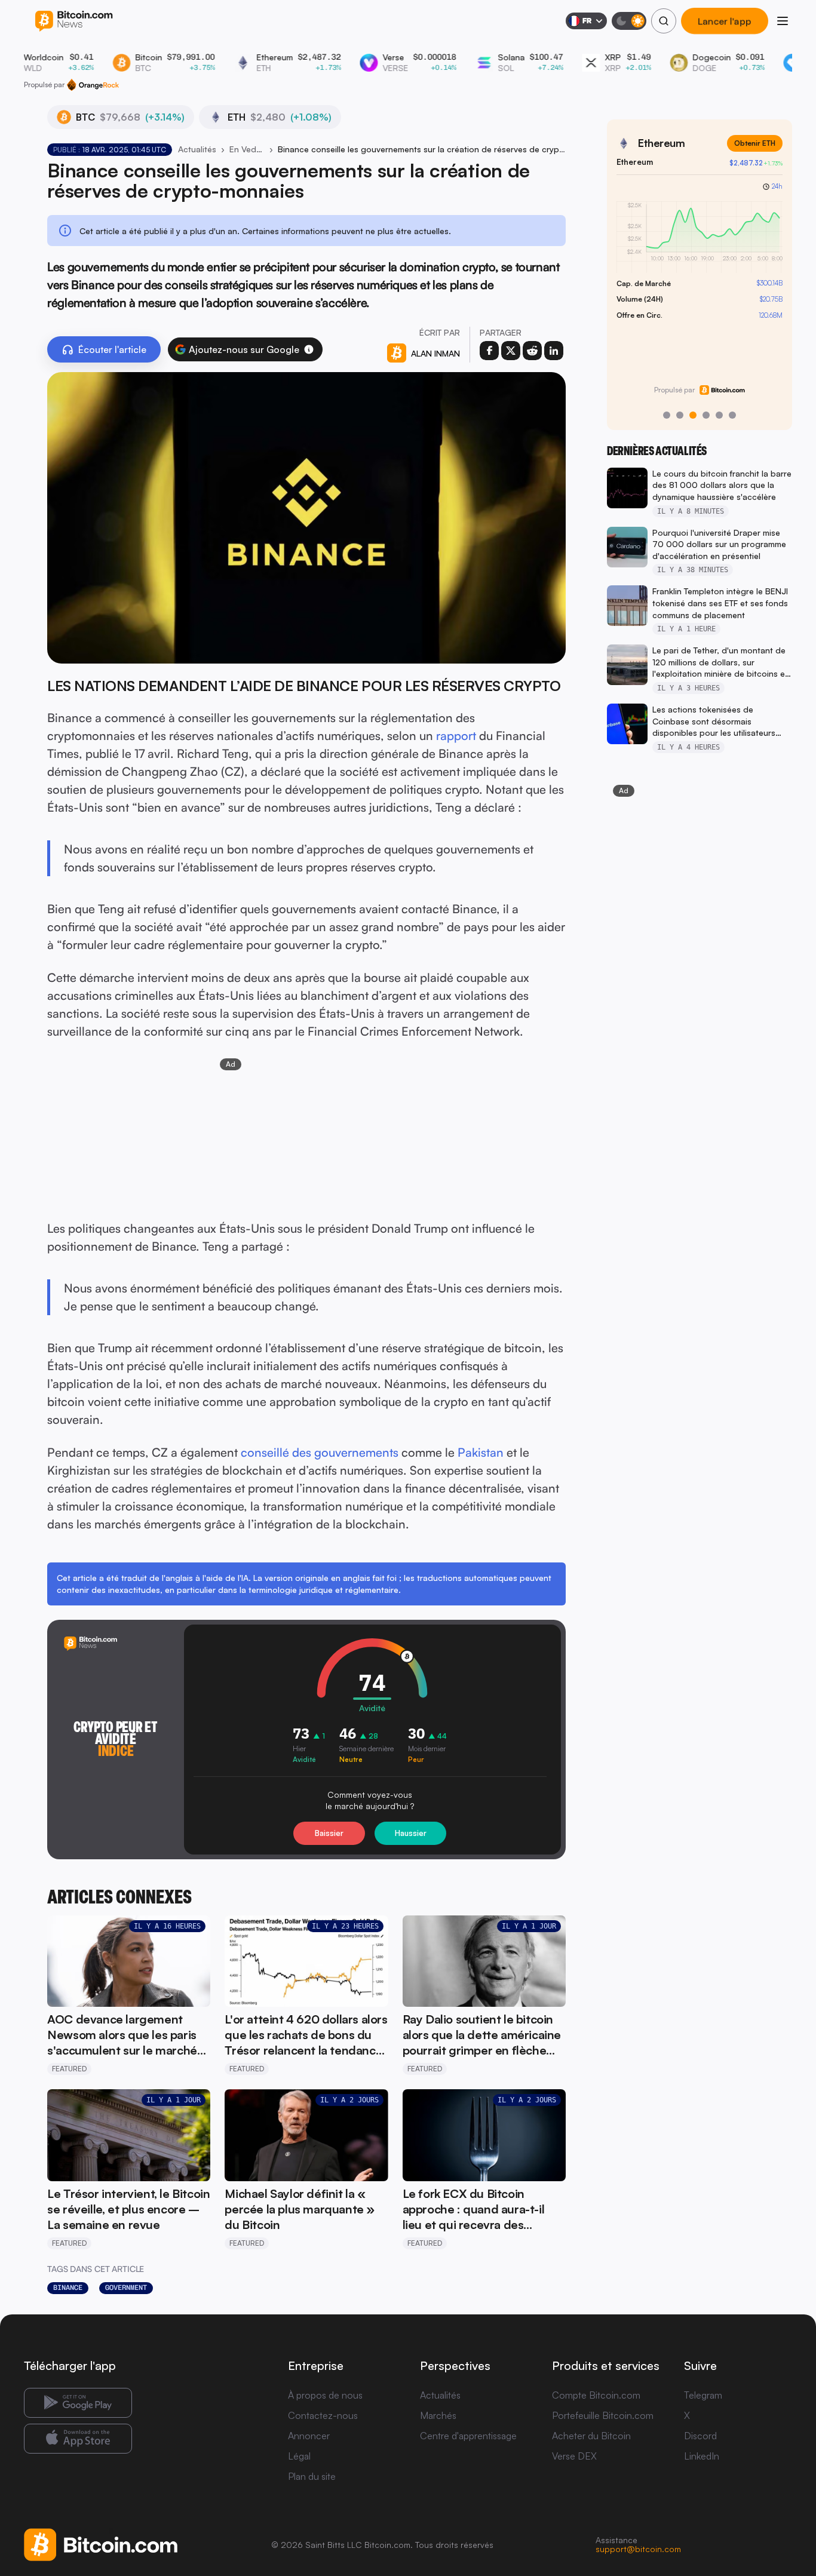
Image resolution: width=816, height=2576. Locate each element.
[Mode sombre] (629, 21)
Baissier (329, 1833)
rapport (456, 736)
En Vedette (247, 149)
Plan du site (312, 2476)
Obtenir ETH (755, 143)
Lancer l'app (724, 21)
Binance (68, 2288)
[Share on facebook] (489, 351)
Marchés (438, 2415)
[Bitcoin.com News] (74, 21)
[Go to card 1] (667, 415)
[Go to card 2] (680, 415)
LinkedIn (702, 2456)
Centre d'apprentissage (468, 2436)
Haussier (411, 1833)
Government (126, 2288)
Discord (700, 2436)
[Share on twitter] (511, 351)
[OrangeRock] (93, 85)
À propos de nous (325, 2395)
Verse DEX (574, 2456)
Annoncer (309, 2436)
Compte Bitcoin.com (596, 2395)
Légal (299, 2456)
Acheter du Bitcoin (591, 2436)
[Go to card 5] (719, 415)
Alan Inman (435, 353)
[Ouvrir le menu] (783, 21)
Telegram (703, 2395)
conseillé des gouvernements (320, 1452)
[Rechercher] (664, 21)
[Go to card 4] (706, 415)
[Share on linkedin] (554, 351)
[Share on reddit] (532, 351)
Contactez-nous (323, 2415)
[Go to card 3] (693, 415)
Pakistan (481, 1452)
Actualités (197, 149)
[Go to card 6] (732, 415)
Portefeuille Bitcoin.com (603, 2415)
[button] (309, 349)
